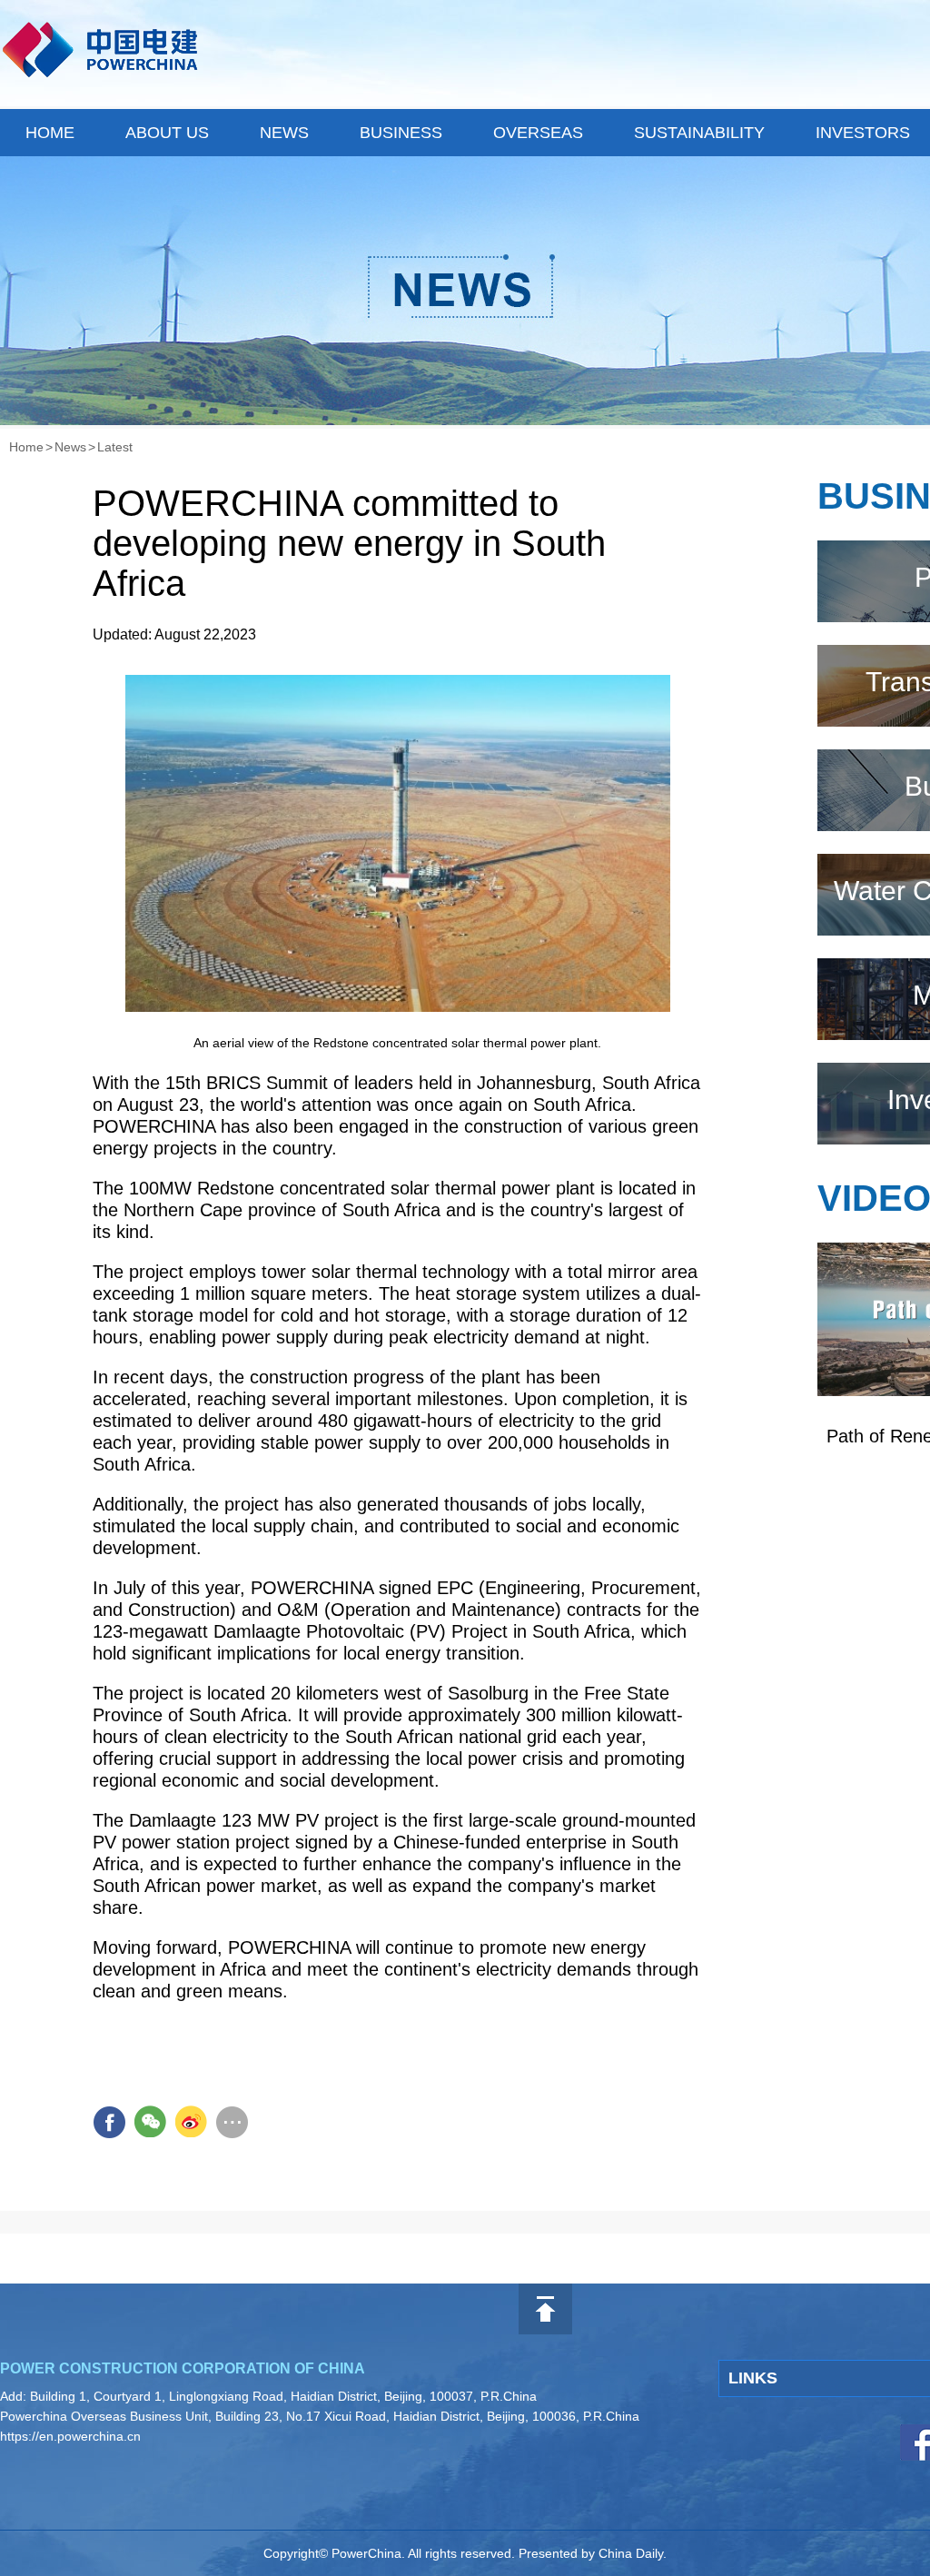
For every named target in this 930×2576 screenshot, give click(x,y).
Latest (115, 447)
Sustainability (699, 133)
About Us (167, 133)
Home (50, 133)
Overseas (538, 133)
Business (401, 133)
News (284, 133)
